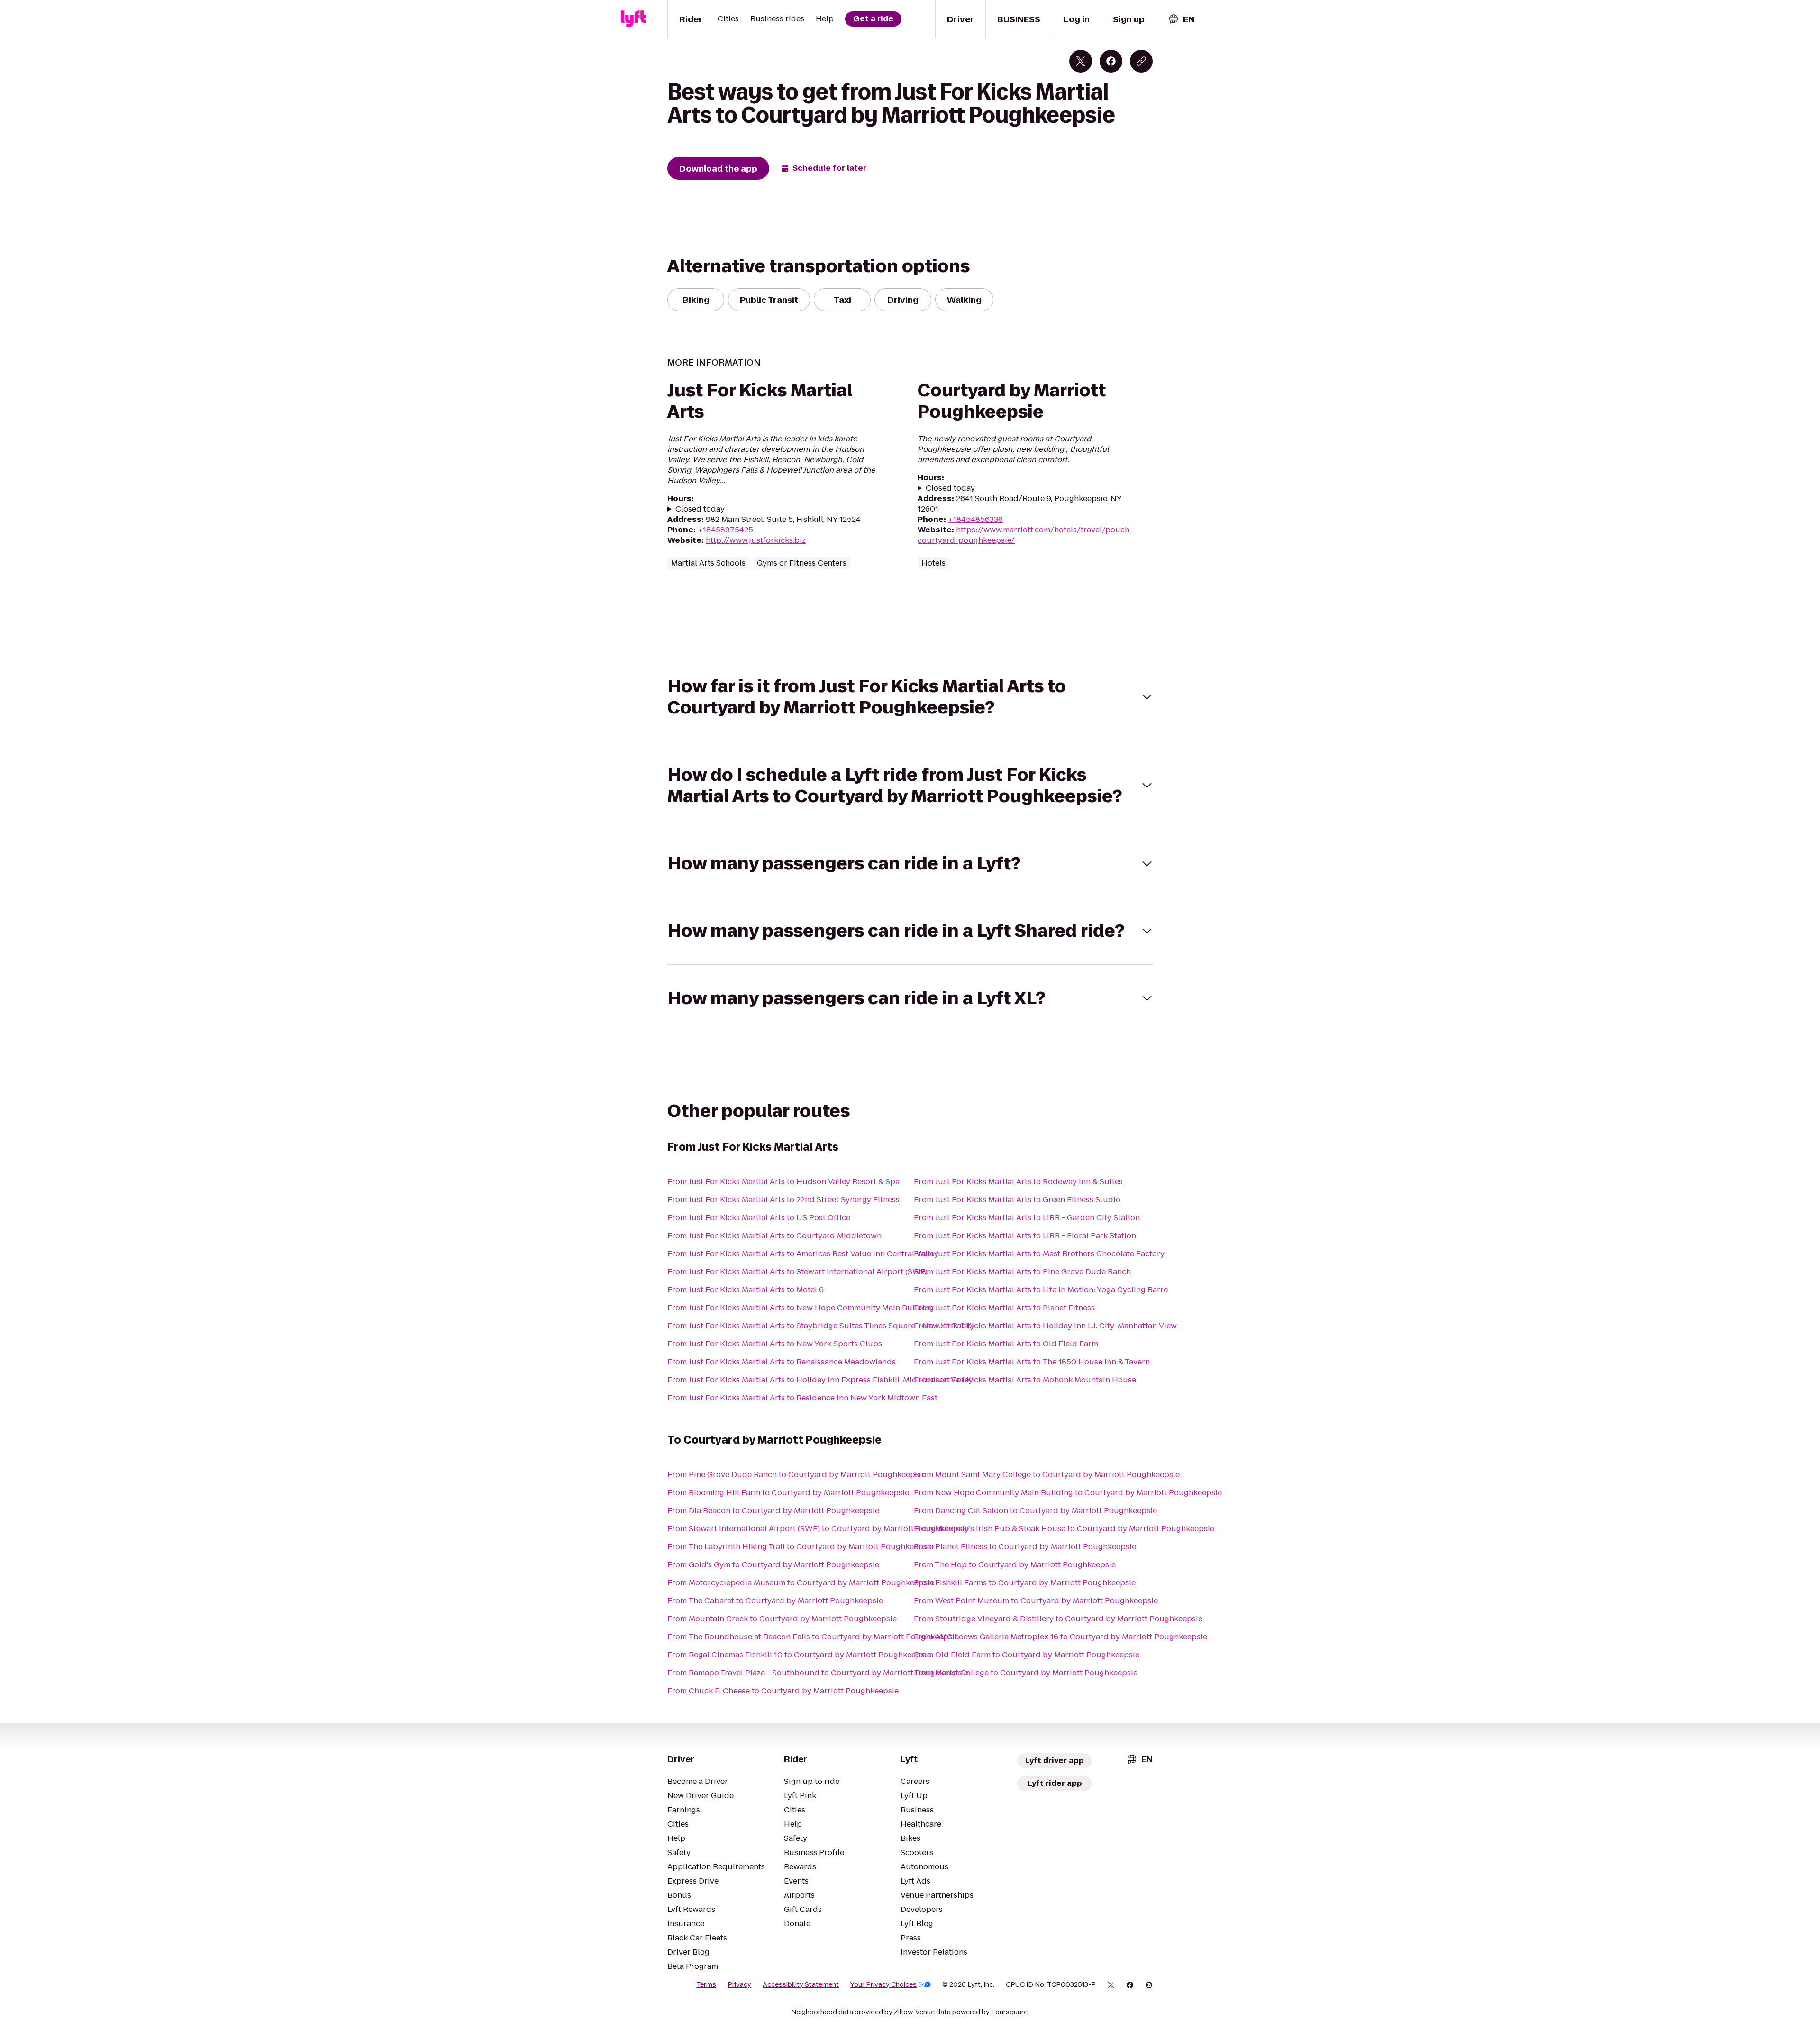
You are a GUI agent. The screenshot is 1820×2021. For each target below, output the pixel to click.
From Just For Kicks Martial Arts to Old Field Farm (1006, 1344)
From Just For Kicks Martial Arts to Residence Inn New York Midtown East (802, 1398)
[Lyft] (633, 19)
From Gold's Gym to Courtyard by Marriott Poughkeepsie (773, 1565)
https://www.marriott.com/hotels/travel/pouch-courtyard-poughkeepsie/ (1025, 535)
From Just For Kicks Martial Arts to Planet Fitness (1004, 1308)
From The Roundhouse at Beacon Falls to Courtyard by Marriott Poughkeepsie (813, 1637)
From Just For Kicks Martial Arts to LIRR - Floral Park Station (1025, 1236)
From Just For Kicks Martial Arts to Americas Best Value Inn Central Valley (803, 1254)
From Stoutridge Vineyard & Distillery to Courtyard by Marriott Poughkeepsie (1058, 1619)
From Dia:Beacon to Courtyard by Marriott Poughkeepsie (773, 1511)
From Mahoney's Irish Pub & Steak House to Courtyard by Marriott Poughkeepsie (1064, 1529)
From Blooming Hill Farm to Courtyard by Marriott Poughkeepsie (788, 1493)
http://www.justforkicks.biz (756, 540)
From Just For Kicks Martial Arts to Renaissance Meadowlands (782, 1362)
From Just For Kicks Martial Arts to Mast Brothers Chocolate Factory (1039, 1254)
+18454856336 (975, 519)
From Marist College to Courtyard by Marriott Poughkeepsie (1026, 1673)
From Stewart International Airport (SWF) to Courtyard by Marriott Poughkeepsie (818, 1529)
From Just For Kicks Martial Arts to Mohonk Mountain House (1025, 1380)
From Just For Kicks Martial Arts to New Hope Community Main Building (801, 1308)
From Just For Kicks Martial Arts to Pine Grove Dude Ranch (1022, 1272)
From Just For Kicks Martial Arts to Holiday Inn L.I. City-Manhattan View (1045, 1326)
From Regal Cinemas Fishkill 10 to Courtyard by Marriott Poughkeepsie (799, 1655)
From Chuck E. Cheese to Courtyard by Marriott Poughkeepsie (783, 1691)
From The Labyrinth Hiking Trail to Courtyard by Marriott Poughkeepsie (801, 1547)
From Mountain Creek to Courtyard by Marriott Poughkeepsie (782, 1619)
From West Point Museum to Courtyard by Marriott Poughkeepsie (1036, 1601)
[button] (910, 697)
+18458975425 (725, 530)
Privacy (739, 1984)
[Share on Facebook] (1111, 61)
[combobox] (1181, 19)
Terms (706, 1984)
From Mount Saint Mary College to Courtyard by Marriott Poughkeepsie (1047, 1475)
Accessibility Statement (801, 1984)
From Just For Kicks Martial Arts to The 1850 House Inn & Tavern (1032, 1362)
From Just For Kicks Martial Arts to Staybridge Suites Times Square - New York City (821, 1326)
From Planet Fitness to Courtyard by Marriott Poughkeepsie (1025, 1547)
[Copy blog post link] (1141, 61)
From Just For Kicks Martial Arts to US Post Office (759, 1218)
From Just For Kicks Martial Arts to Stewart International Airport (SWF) (797, 1272)
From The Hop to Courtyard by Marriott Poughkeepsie (1015, 1565)
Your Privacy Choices (883, 1984)
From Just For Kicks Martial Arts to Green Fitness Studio (1017, 1200)
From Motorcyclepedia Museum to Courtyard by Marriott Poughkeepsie (801, 1583)
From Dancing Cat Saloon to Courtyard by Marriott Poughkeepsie (1035, 1511)
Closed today (700, 509)
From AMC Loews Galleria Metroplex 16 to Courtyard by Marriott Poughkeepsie (1060, 1637)
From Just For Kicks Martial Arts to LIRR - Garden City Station (1027, 1218)
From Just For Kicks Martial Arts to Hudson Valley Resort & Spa (783, 1182)
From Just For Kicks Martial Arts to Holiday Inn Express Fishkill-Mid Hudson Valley (820, 1380)
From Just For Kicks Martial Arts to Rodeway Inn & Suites (1018, 1182)
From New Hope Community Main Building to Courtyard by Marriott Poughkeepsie (1068, 1493)
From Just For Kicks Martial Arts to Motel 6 (746, 1290)
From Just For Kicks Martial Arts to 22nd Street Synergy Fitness (783, 1200)
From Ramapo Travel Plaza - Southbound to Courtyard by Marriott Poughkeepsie (818, 1673)
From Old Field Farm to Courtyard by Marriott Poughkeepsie (1027, 1655)
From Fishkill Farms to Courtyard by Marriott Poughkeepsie (1025, 1583)
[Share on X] (1081, 61)
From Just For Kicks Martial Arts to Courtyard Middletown (774, 1236)
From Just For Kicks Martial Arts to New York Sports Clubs (775, 1344)
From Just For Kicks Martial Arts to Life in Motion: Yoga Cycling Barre (1041, 1290)
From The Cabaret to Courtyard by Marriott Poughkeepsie (775, 1601)
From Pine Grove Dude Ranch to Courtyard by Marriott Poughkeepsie (796, 1475)
